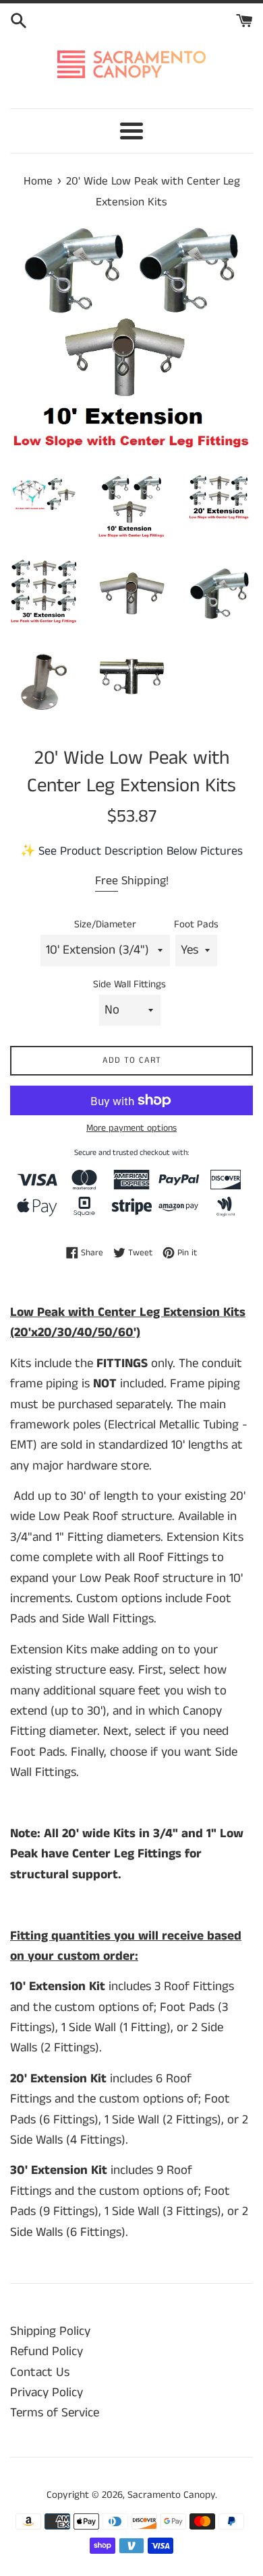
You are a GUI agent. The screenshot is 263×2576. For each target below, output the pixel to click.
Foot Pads (196, 924)
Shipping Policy (50, 2331)
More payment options (131, 1128)
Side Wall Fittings (129, 984)
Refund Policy (47, 2351)
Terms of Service (55, 2413)
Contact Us (40, 2372)
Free (107, 881)
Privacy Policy (47, 2392)
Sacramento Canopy (171, 2495)
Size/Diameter (105, 924)
